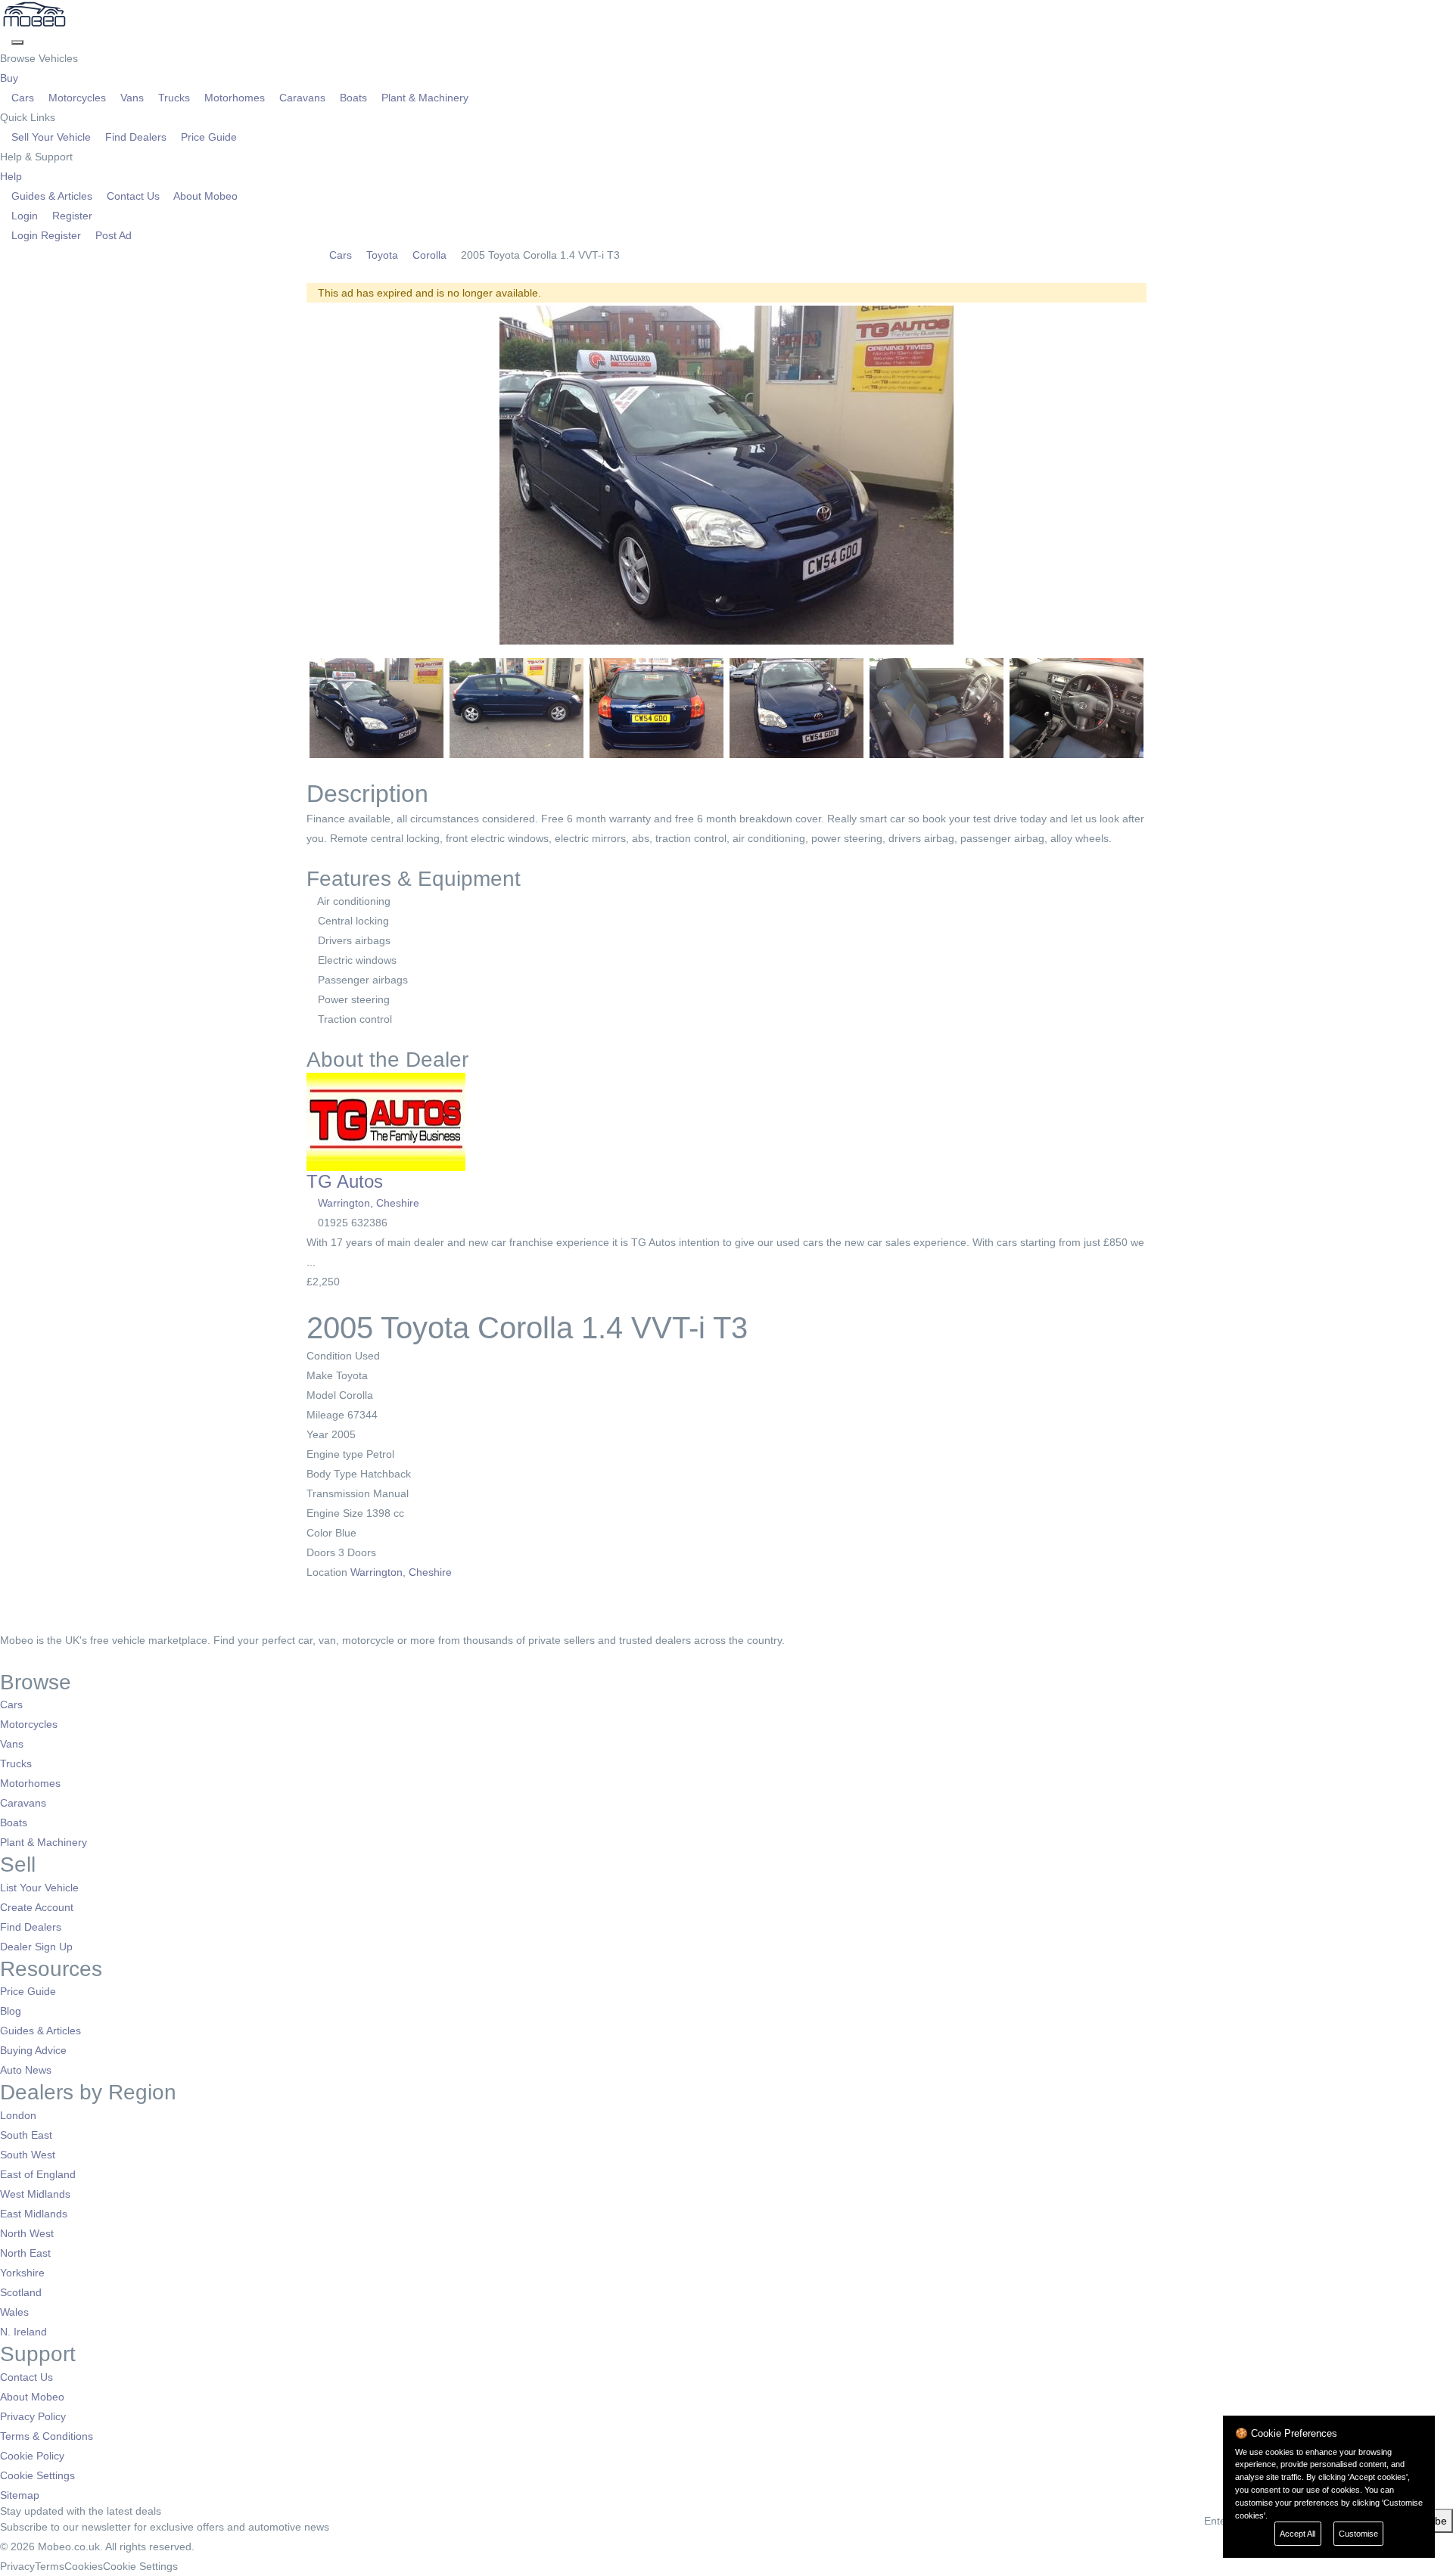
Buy (11, 78)
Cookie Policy (32, 2456)
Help (12, 176)
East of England (38, 2174)
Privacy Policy (33, 2416)
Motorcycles (77, 98)
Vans (132, 98)
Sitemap (20, 2495)
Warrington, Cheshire (369, 1203)
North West (27, 2233)
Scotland (21, 2292)
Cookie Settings (37, 2475)
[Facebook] (6, 1660)
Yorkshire (22, 2273)
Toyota (382, 255)
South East (26, 2135)
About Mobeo (204, 196)
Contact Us (133, 196)
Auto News (26, 2070)
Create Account (37, 1907)
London (18, 2115)
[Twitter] (17, 1660)
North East (25, 2253)
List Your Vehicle (39, 1888)
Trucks (174, 98)
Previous (287, 475)
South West (28, 2155)
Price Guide (207, 137)
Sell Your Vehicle (51, 137)
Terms (50, 2566)
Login (25, 216)
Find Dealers (136, 137)
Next (1166, 475)
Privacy (17, 2566)
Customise (1358, 2534)
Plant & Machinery (423, 98)
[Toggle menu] (17, 42)
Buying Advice (33, 2050)
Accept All (1297, 2534)
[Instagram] (27, 1660)
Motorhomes (235, 98)
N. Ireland (23, 2332)
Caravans (302, 98)
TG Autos (345, 1181)
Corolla (429, 255)
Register (71, 216)
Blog (11, 2011)
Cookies (84, 2566)
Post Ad (112, 235)
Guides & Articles (52, 196)
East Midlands (34, 2214)
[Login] (6, 39)
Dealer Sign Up (36, 1947)
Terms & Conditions (47, 2436)
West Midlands (35, 2194)
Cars (23, 98)
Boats (353, 98)
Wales (14, 2312)
